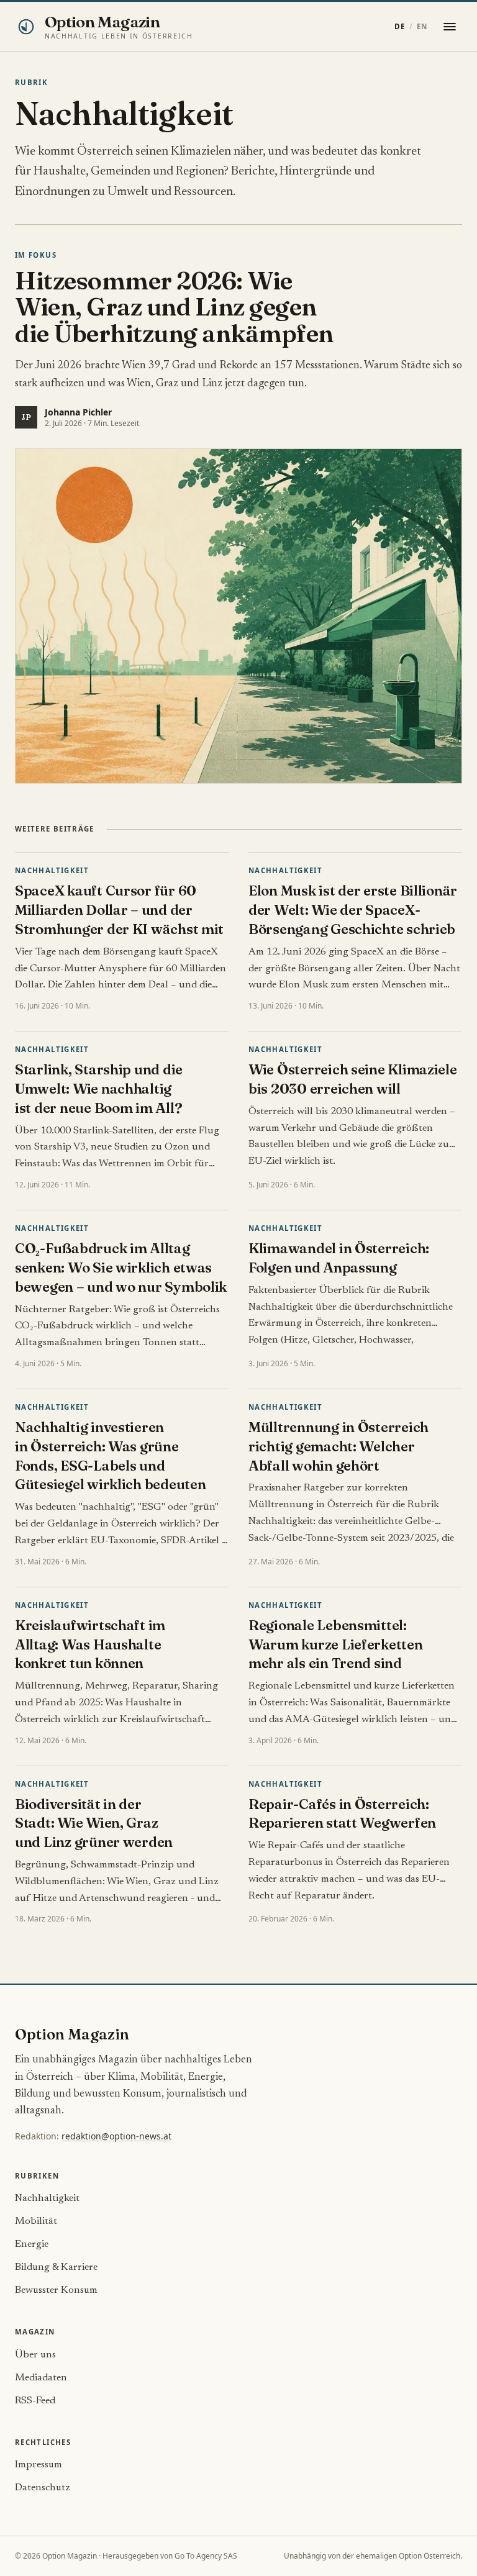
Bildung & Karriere (56, 2267)
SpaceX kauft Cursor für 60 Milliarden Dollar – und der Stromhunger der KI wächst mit (119, 910)
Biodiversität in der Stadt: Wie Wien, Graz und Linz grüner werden (94, 1823)
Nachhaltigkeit (52, 870)
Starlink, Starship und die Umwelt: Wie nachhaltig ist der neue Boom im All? (99, 1089)
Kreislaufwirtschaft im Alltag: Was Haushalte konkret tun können (90, 1644)
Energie (32, 2244)
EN (422, 26)
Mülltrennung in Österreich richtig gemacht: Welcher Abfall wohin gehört (338, 1446)
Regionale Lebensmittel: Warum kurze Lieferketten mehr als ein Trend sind (336, 1644)
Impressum (39, 2465)
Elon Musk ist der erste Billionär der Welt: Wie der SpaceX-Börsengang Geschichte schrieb (353, 910)
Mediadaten (41, 2378)
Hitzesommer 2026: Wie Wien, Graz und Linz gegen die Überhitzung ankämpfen (174, 307)
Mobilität (36, 2221)
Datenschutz (43, 2488)
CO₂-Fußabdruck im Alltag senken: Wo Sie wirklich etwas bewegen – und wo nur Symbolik (121, 1268)
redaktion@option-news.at (116, 2136)
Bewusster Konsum (56, 2290)
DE (400, 26)
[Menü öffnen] (450, 27)
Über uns (35, 2355)
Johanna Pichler (78, 412)
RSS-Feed (35, 2401)
